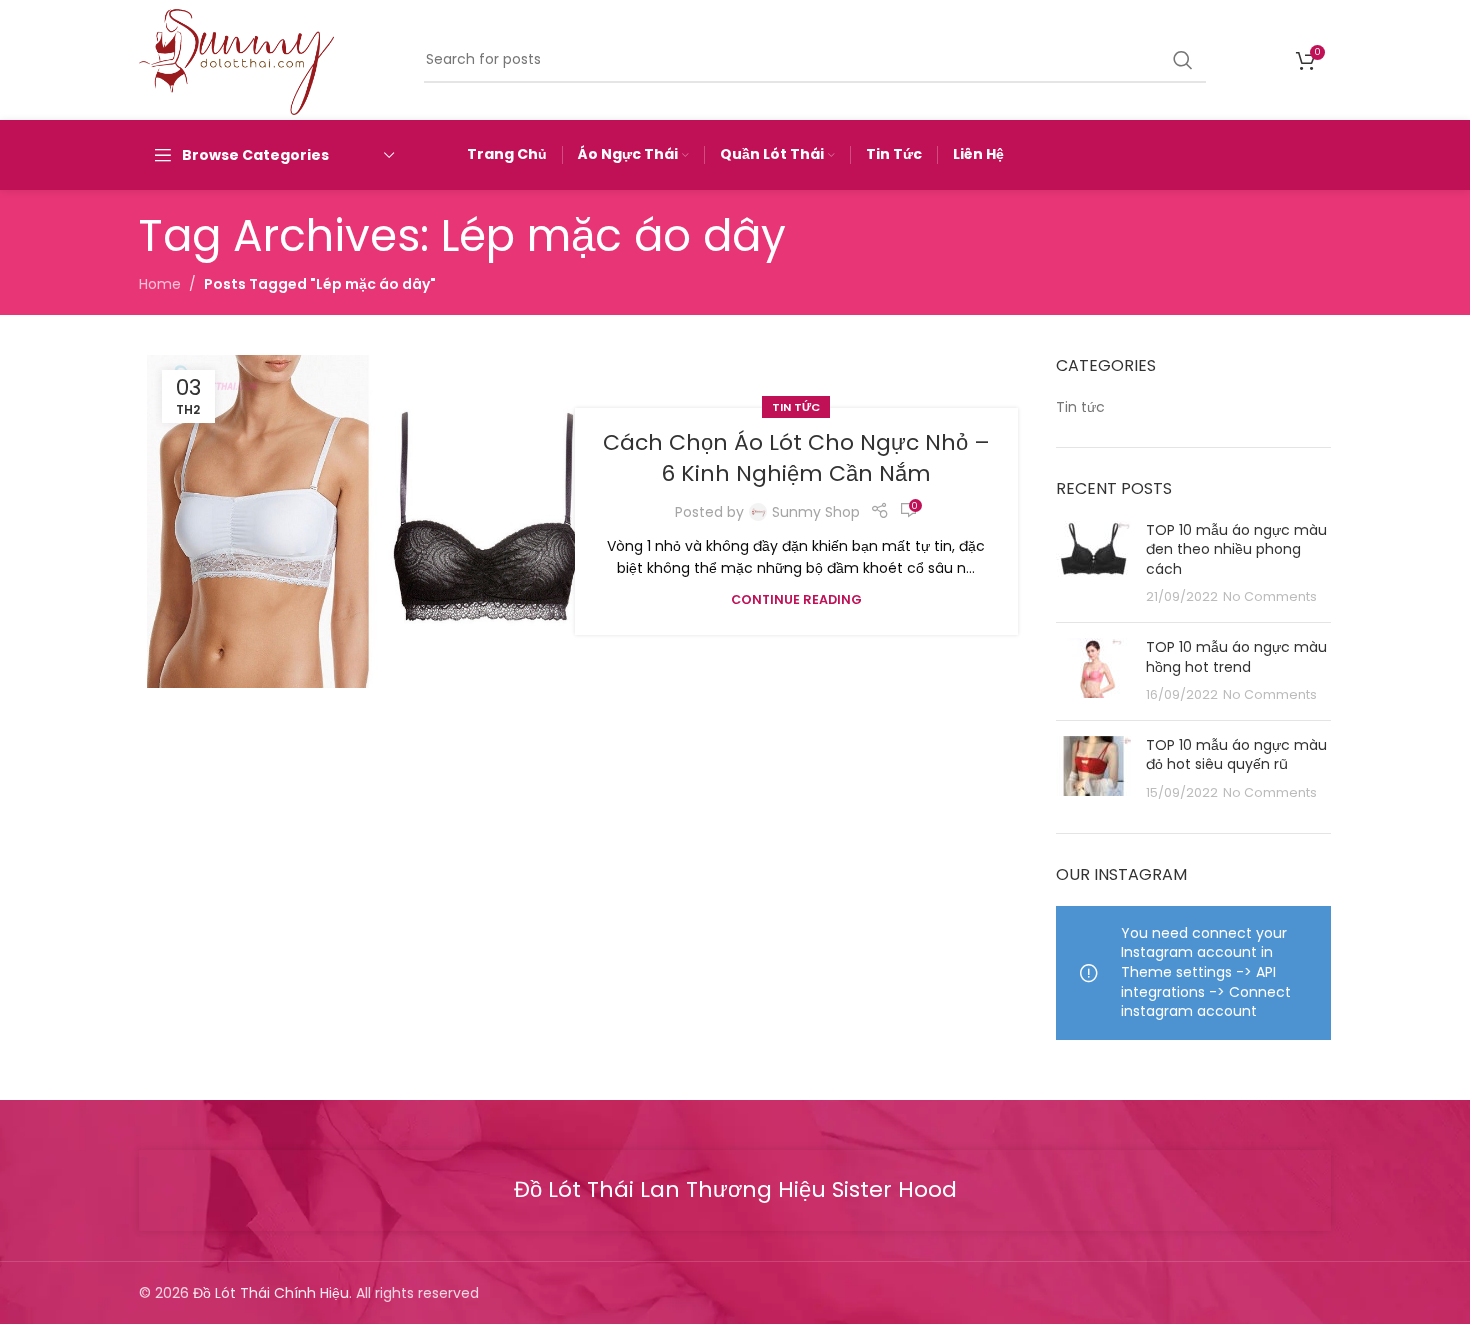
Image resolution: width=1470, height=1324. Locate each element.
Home (160, 284)
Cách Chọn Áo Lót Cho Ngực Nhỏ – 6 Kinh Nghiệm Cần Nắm (796, 458)
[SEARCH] (1183, 60)
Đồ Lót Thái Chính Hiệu (271, 1293)
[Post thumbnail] (1093, 564)
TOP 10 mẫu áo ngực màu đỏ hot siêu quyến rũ (1236, 755)
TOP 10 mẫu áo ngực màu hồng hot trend (1236, 657)
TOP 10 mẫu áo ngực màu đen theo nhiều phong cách (1236, 549)
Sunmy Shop (816, 512)
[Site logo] (236, 59)
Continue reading (796, 599)
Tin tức (796, 407)
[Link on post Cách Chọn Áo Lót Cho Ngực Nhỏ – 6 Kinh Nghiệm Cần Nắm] (368, 521)
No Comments (1270, 596)
